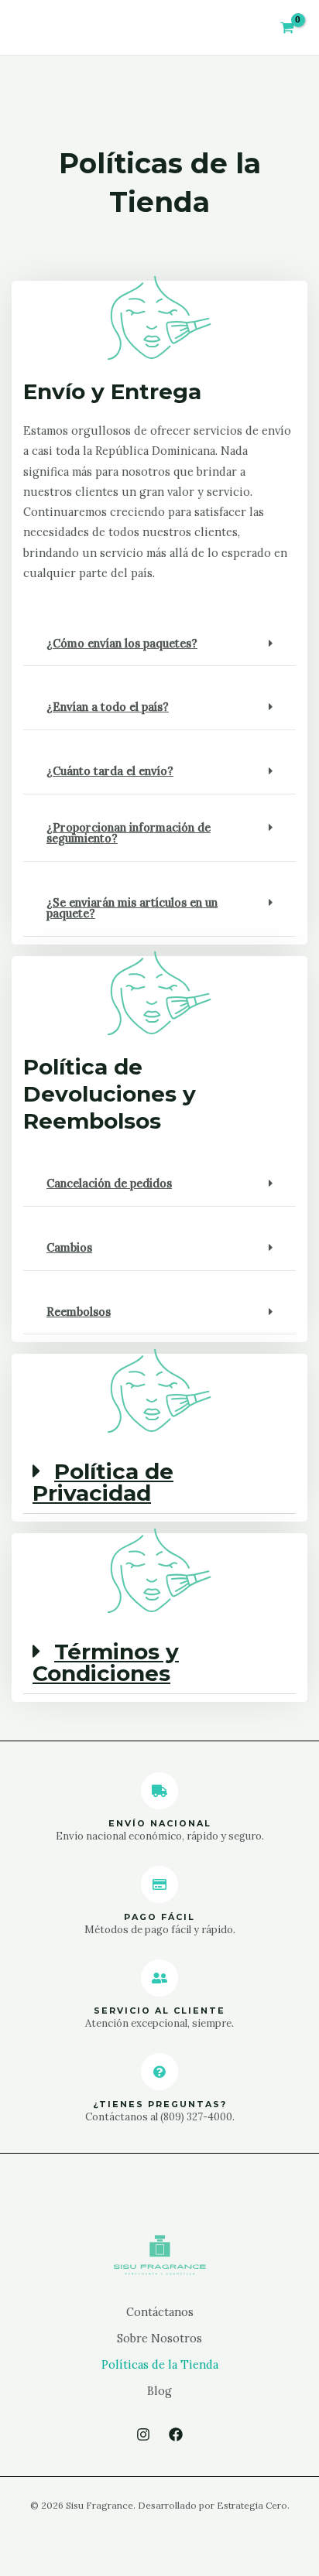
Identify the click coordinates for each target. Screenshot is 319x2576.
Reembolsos (79, 1312)
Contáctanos (160, 2312)
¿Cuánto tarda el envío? (110, 771)
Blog (159, 2391)
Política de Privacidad (103, 1482)
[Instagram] (143, 2434)
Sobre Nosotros (159, 2338)
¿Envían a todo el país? (108, 707)
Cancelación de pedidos (109, 1183)
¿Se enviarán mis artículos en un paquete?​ (132, 908)
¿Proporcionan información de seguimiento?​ (129, 833)
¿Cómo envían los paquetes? (122, 643)
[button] (159, 644)
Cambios (69, 1247)
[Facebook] (176, 2434)
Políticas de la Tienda (160, 2364)
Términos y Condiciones (106, 1662)
